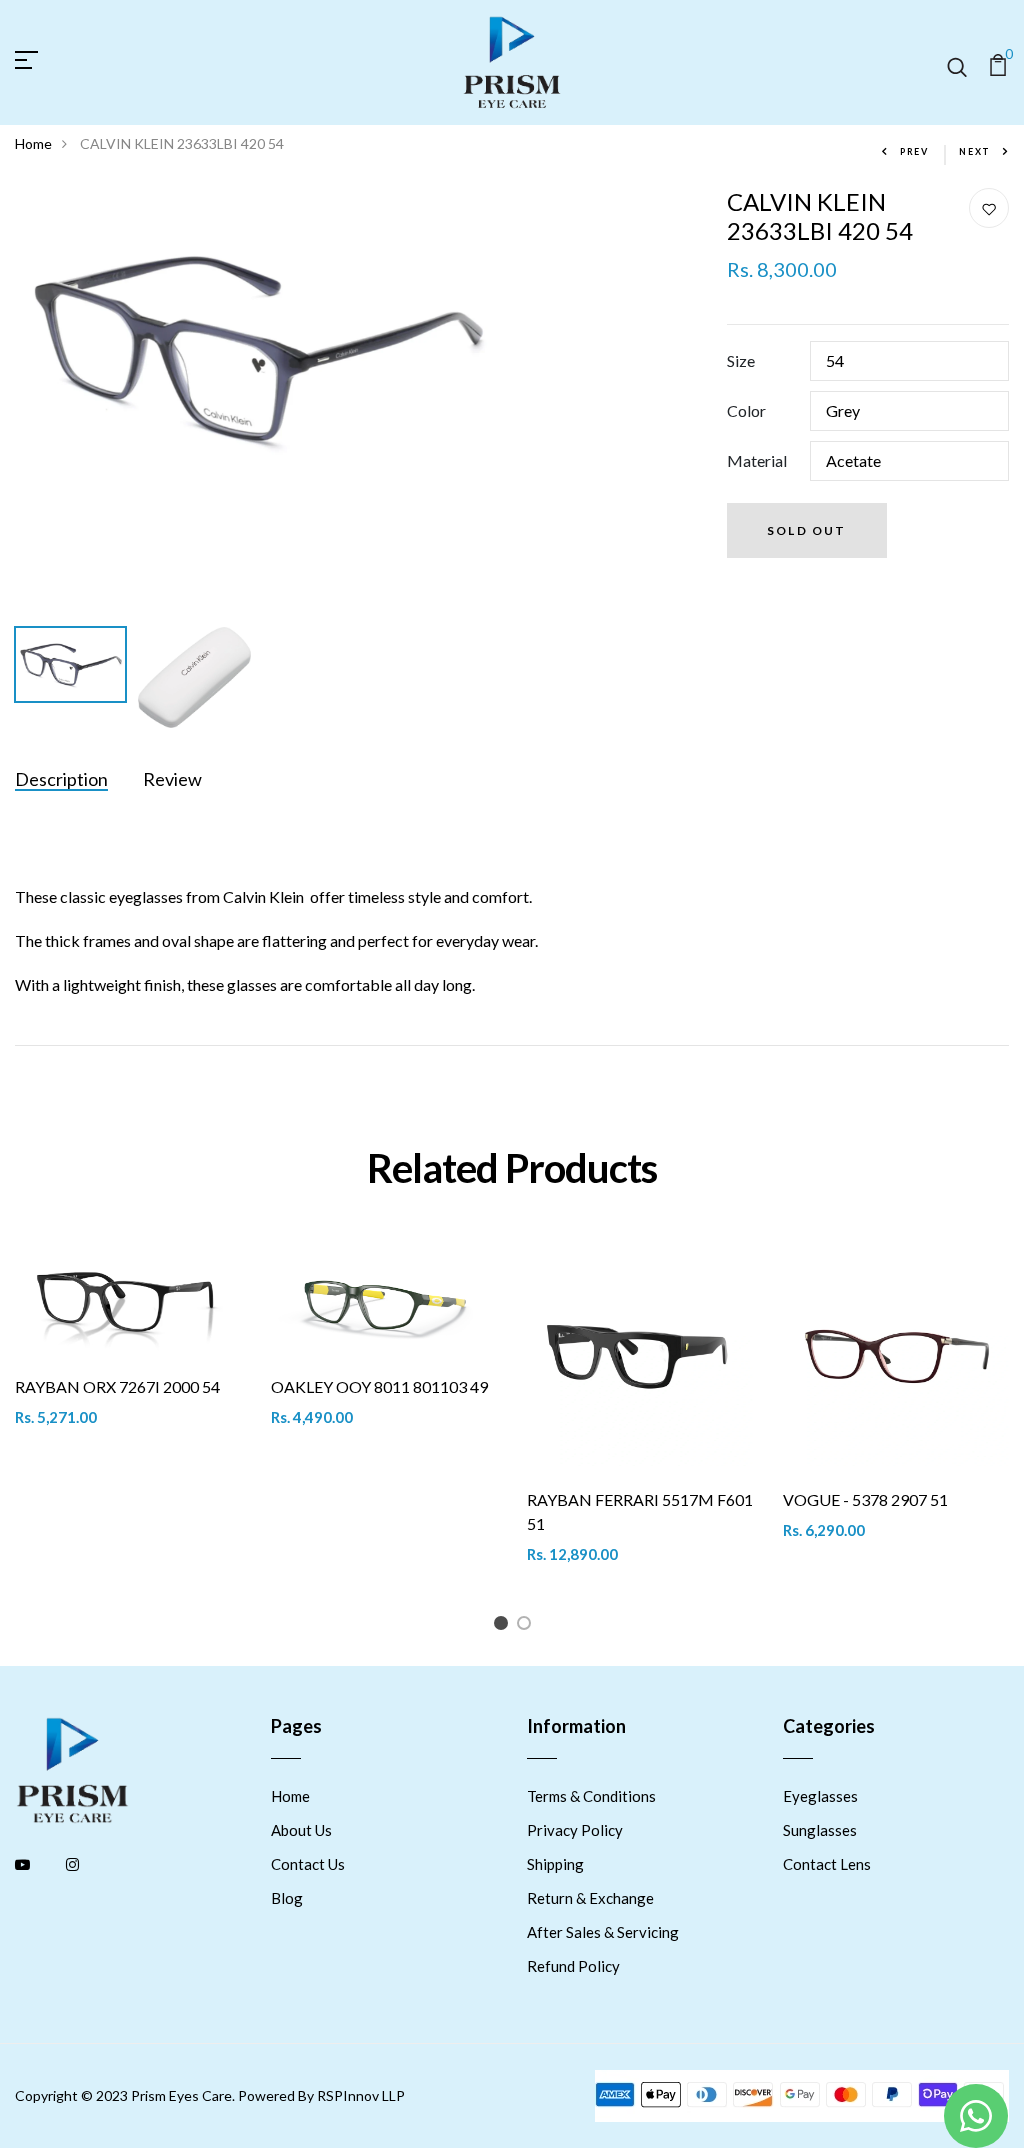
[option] (256, 348)
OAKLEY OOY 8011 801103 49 (379, 1386)
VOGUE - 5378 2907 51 (865, 1499)
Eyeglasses (820, 1796)
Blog (287, 1898)
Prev (914, 151)
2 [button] (527, 1626)
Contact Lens (827, 1864)
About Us (301, 1830)
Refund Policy (573, 1966)
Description (61, 779)
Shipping (555, 1864)
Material (757, 460)
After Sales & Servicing (603, 1932)
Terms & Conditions (591, 1796)
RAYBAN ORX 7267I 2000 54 (117, 1386)
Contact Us (308, 1864)
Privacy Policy (575, 1830)
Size (741, 360)
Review (172, 779)
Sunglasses (820, 1830)
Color (746, 410)
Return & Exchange (590, 1898)
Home (33, 143)
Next (975, 151)
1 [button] (504, 1626)
